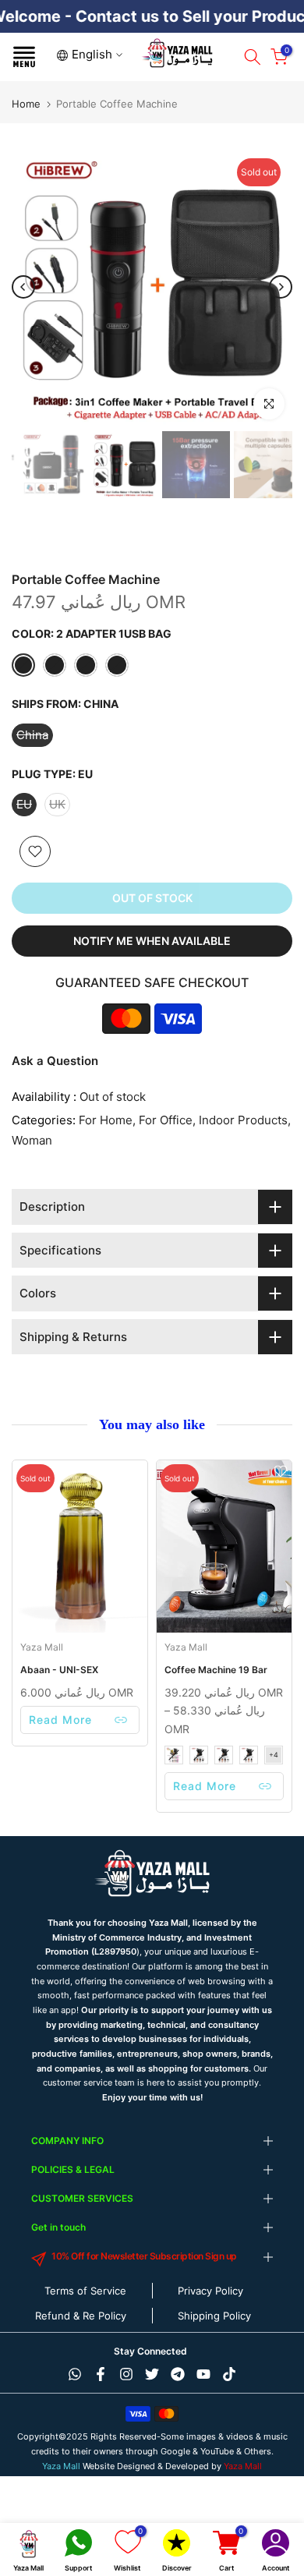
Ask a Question (55, 1061)
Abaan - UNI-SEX (59, 1670)
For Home (106, 1120)
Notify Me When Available (152, 941)
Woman (32, 1140)
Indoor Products (243, 1120)
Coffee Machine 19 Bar (216, 1670)
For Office (166, 1120)
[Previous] (23, 287)
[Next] (281, 287)
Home (26, 104)
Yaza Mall (42, 1647)
